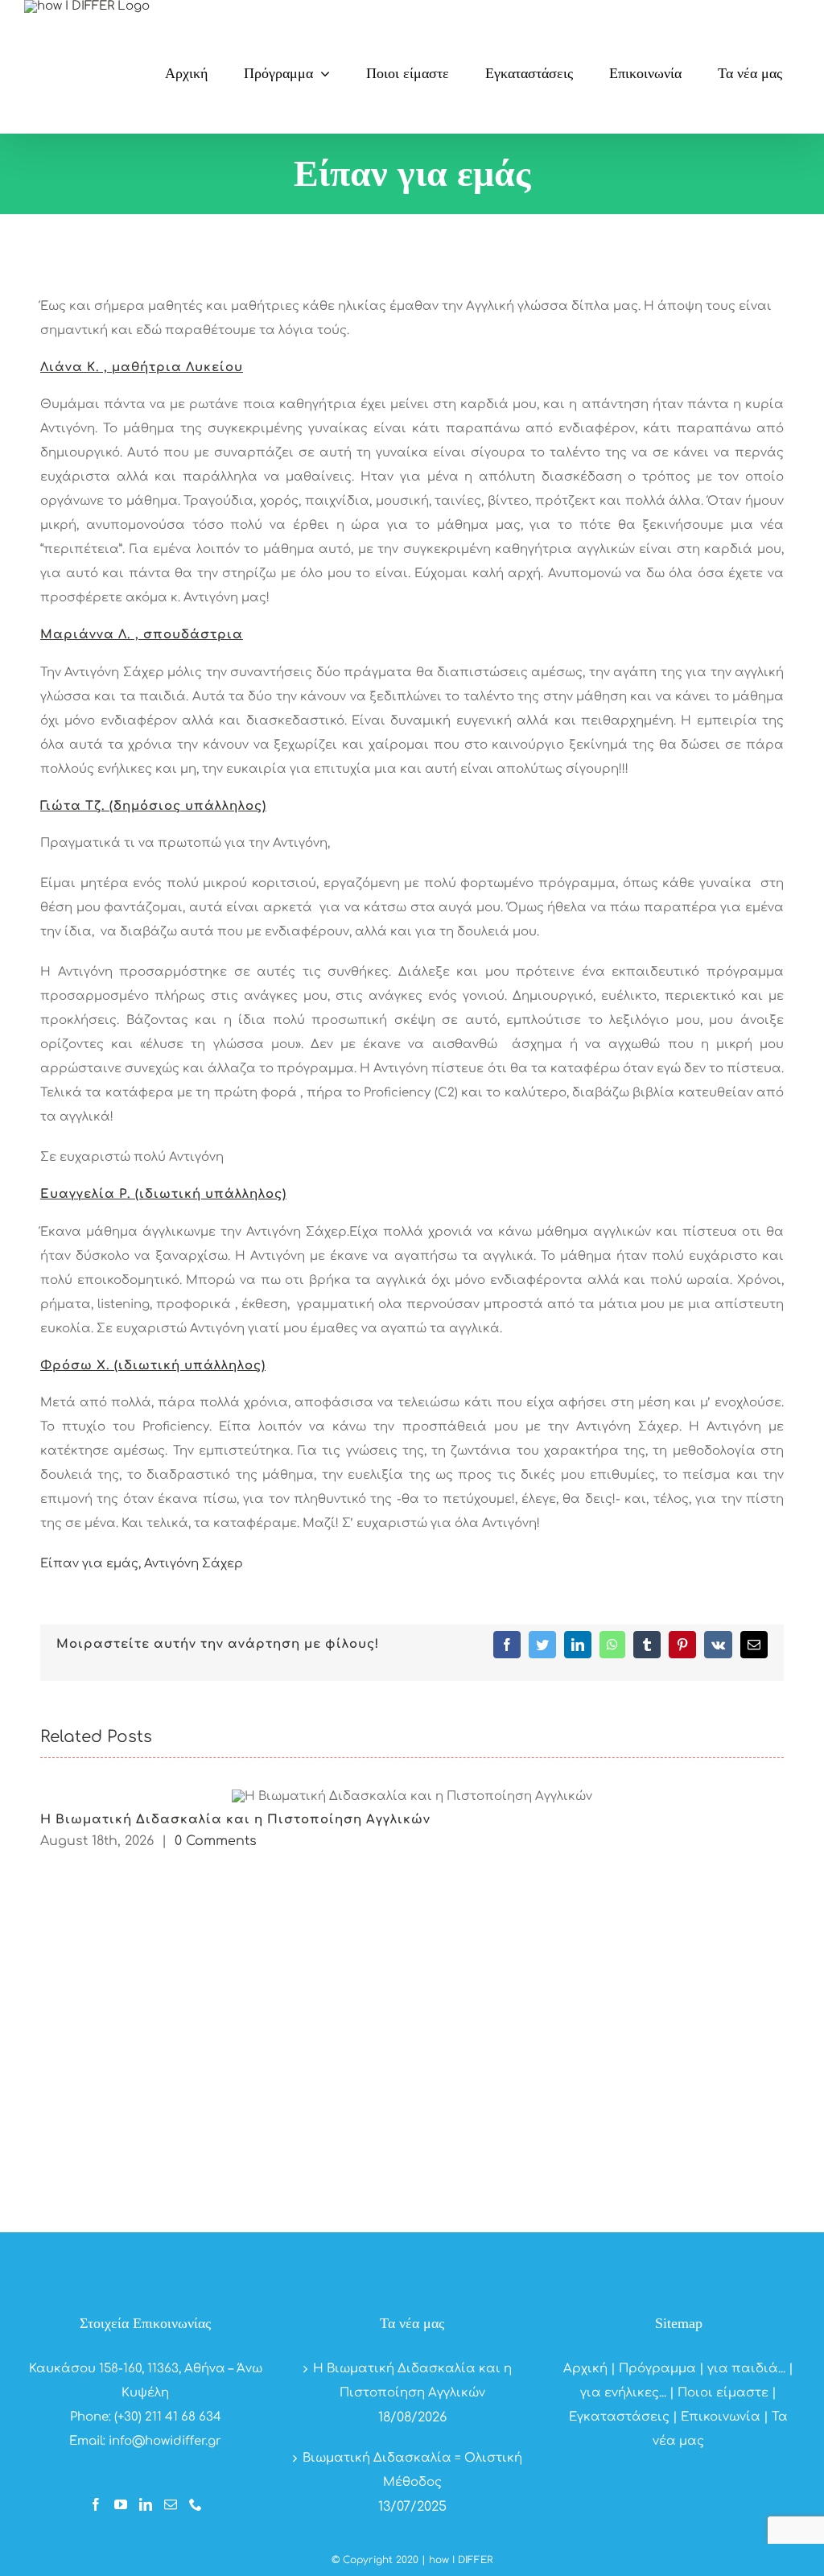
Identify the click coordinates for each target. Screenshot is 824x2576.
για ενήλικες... (623, 2393)
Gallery (412, 1796)
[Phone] (196, 2504)
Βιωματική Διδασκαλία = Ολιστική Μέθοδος (412, 2470)
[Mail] (171, 2504)
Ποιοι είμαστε (723, 2393)
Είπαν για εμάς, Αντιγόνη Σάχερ (142, 1564)
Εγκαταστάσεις (619, 2417)
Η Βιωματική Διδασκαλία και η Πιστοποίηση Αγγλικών (235, 1820)
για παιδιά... (746, 2369)
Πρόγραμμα (657, 2369)
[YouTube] (121, 2504)
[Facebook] (96, 2504)
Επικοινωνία (721, 2417)
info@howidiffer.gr (165, 2441)
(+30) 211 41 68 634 (168, 2417)
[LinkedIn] (146, 2504)
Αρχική (585, 2369)
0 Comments (216, 1841)
